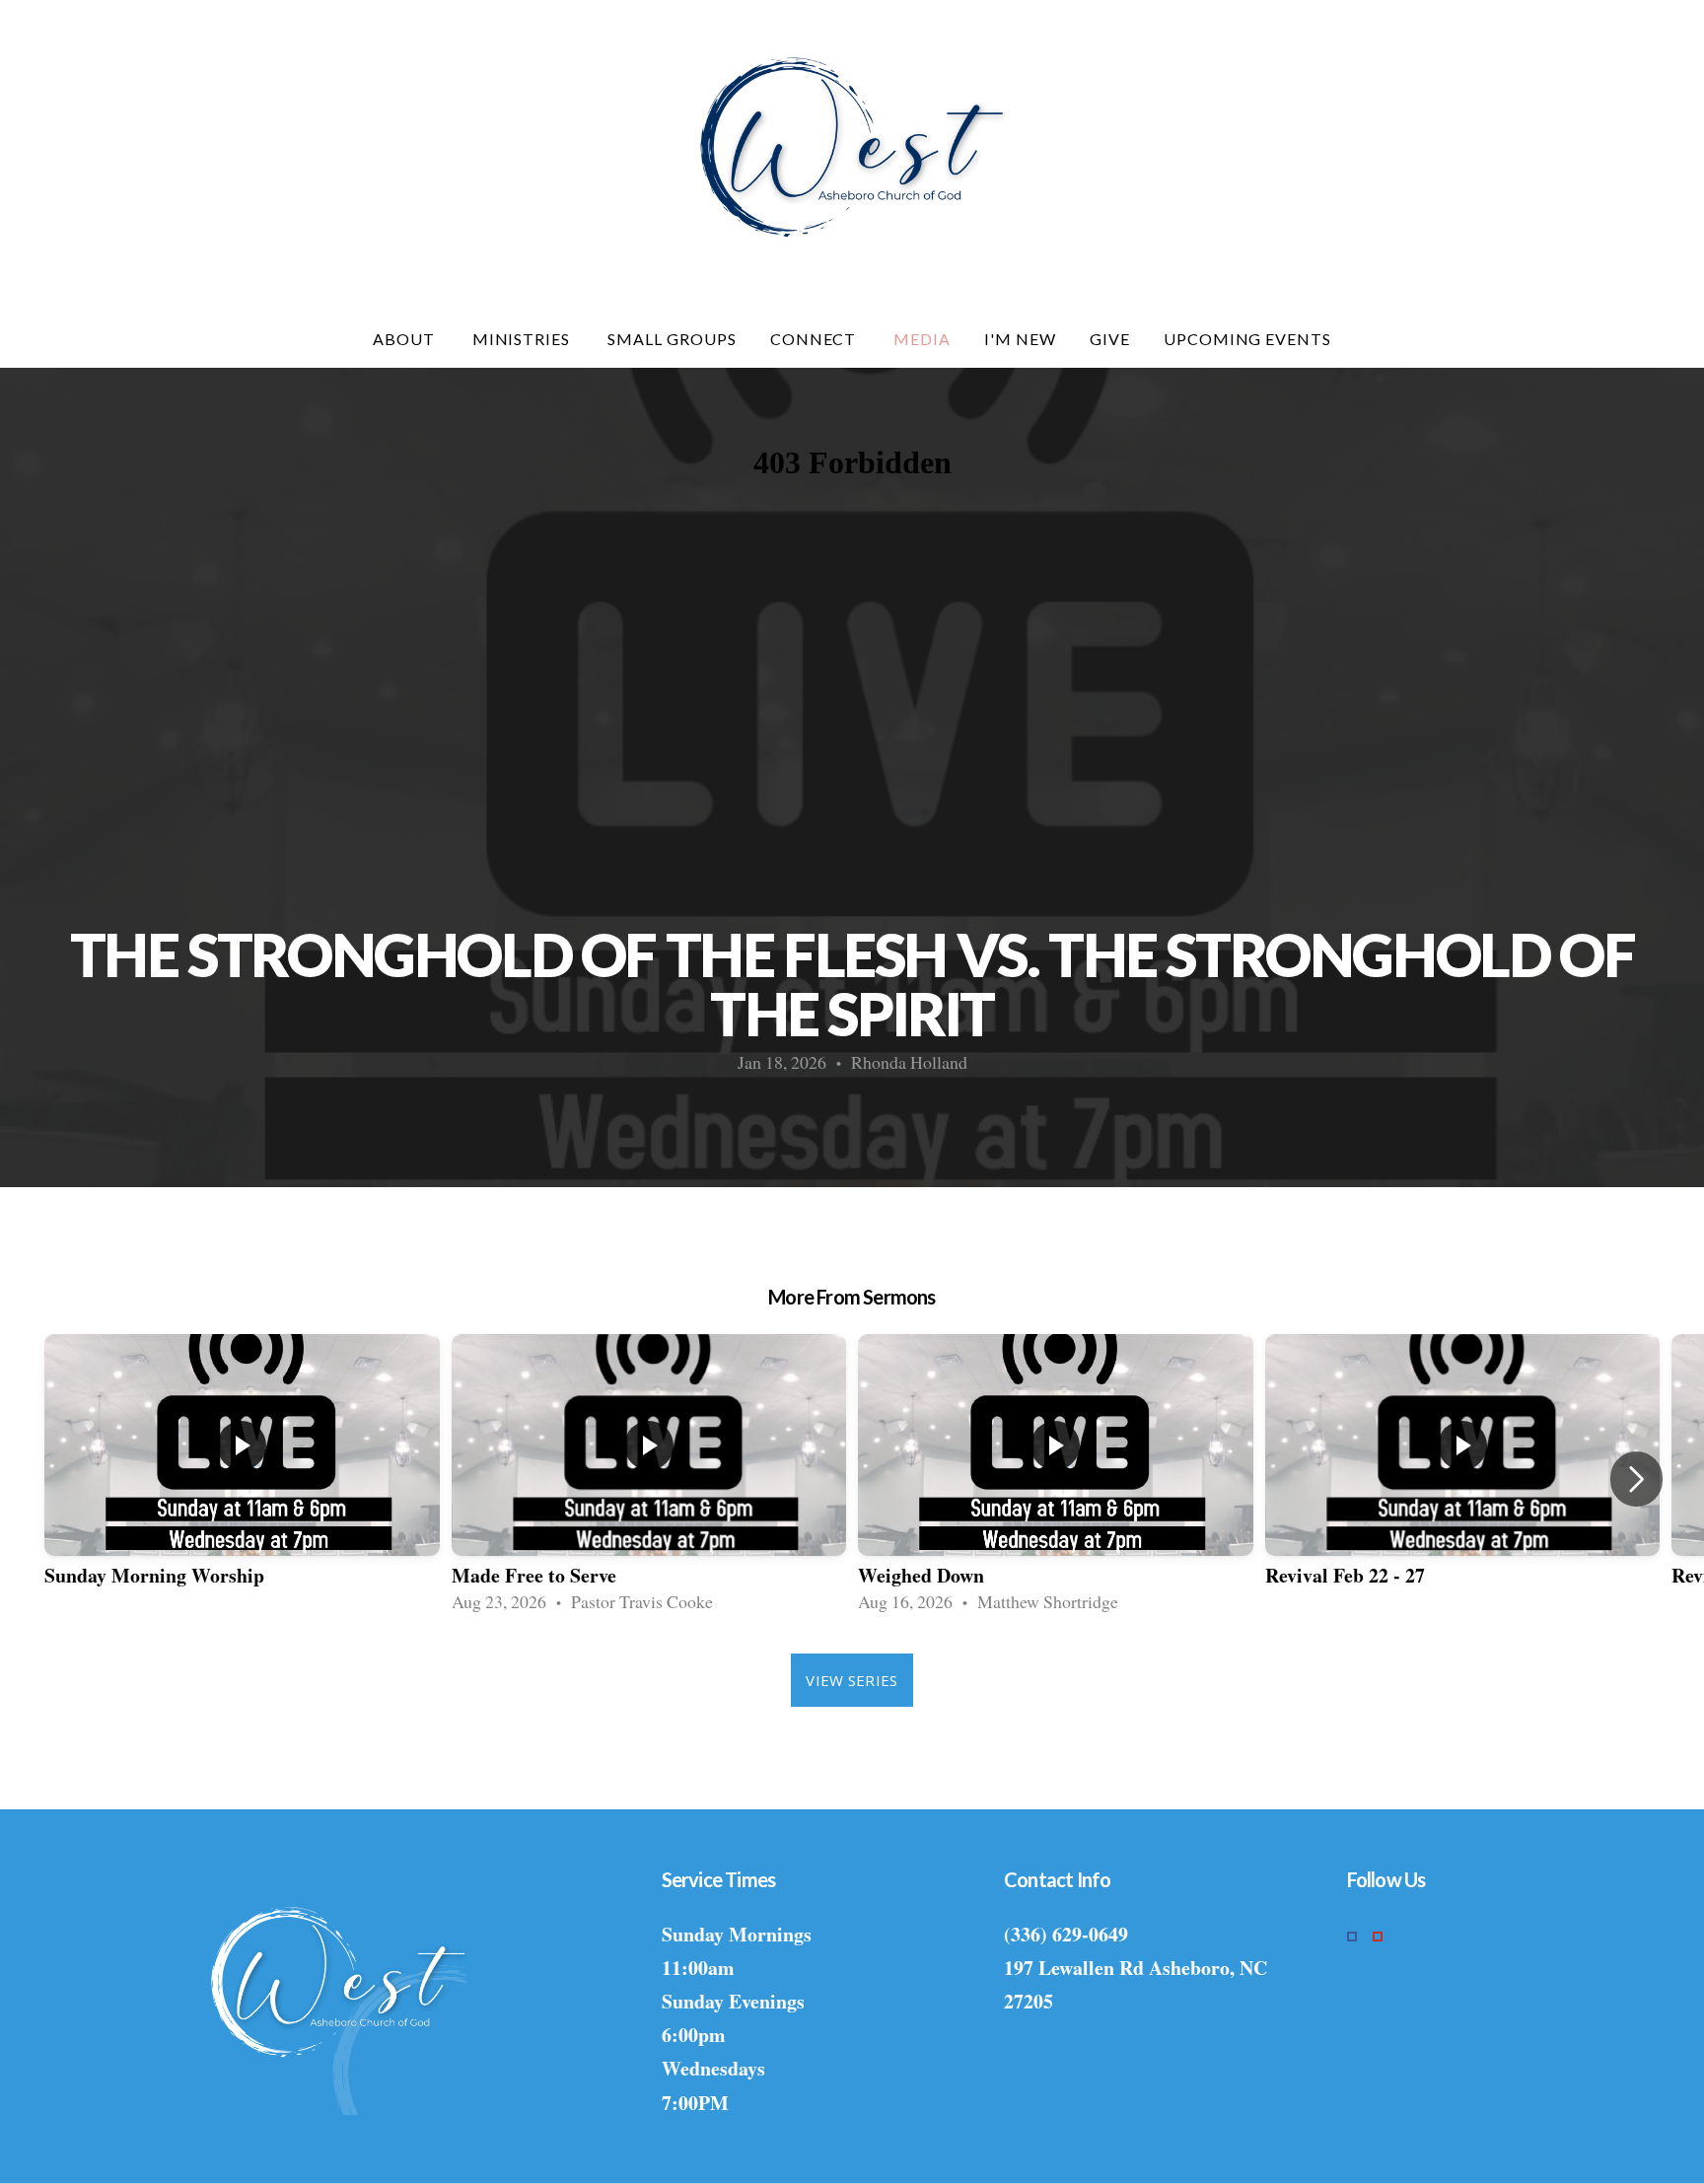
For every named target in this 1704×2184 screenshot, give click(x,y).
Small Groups (672, 339)
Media (922, 339)
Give (1110, 339)
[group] (242, 1479)
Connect (816, 339)
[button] (1636, 1479)
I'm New (1020, 339)
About (406, 339)
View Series (852, 1680)
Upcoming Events (1247, 339)
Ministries (524, 339)
